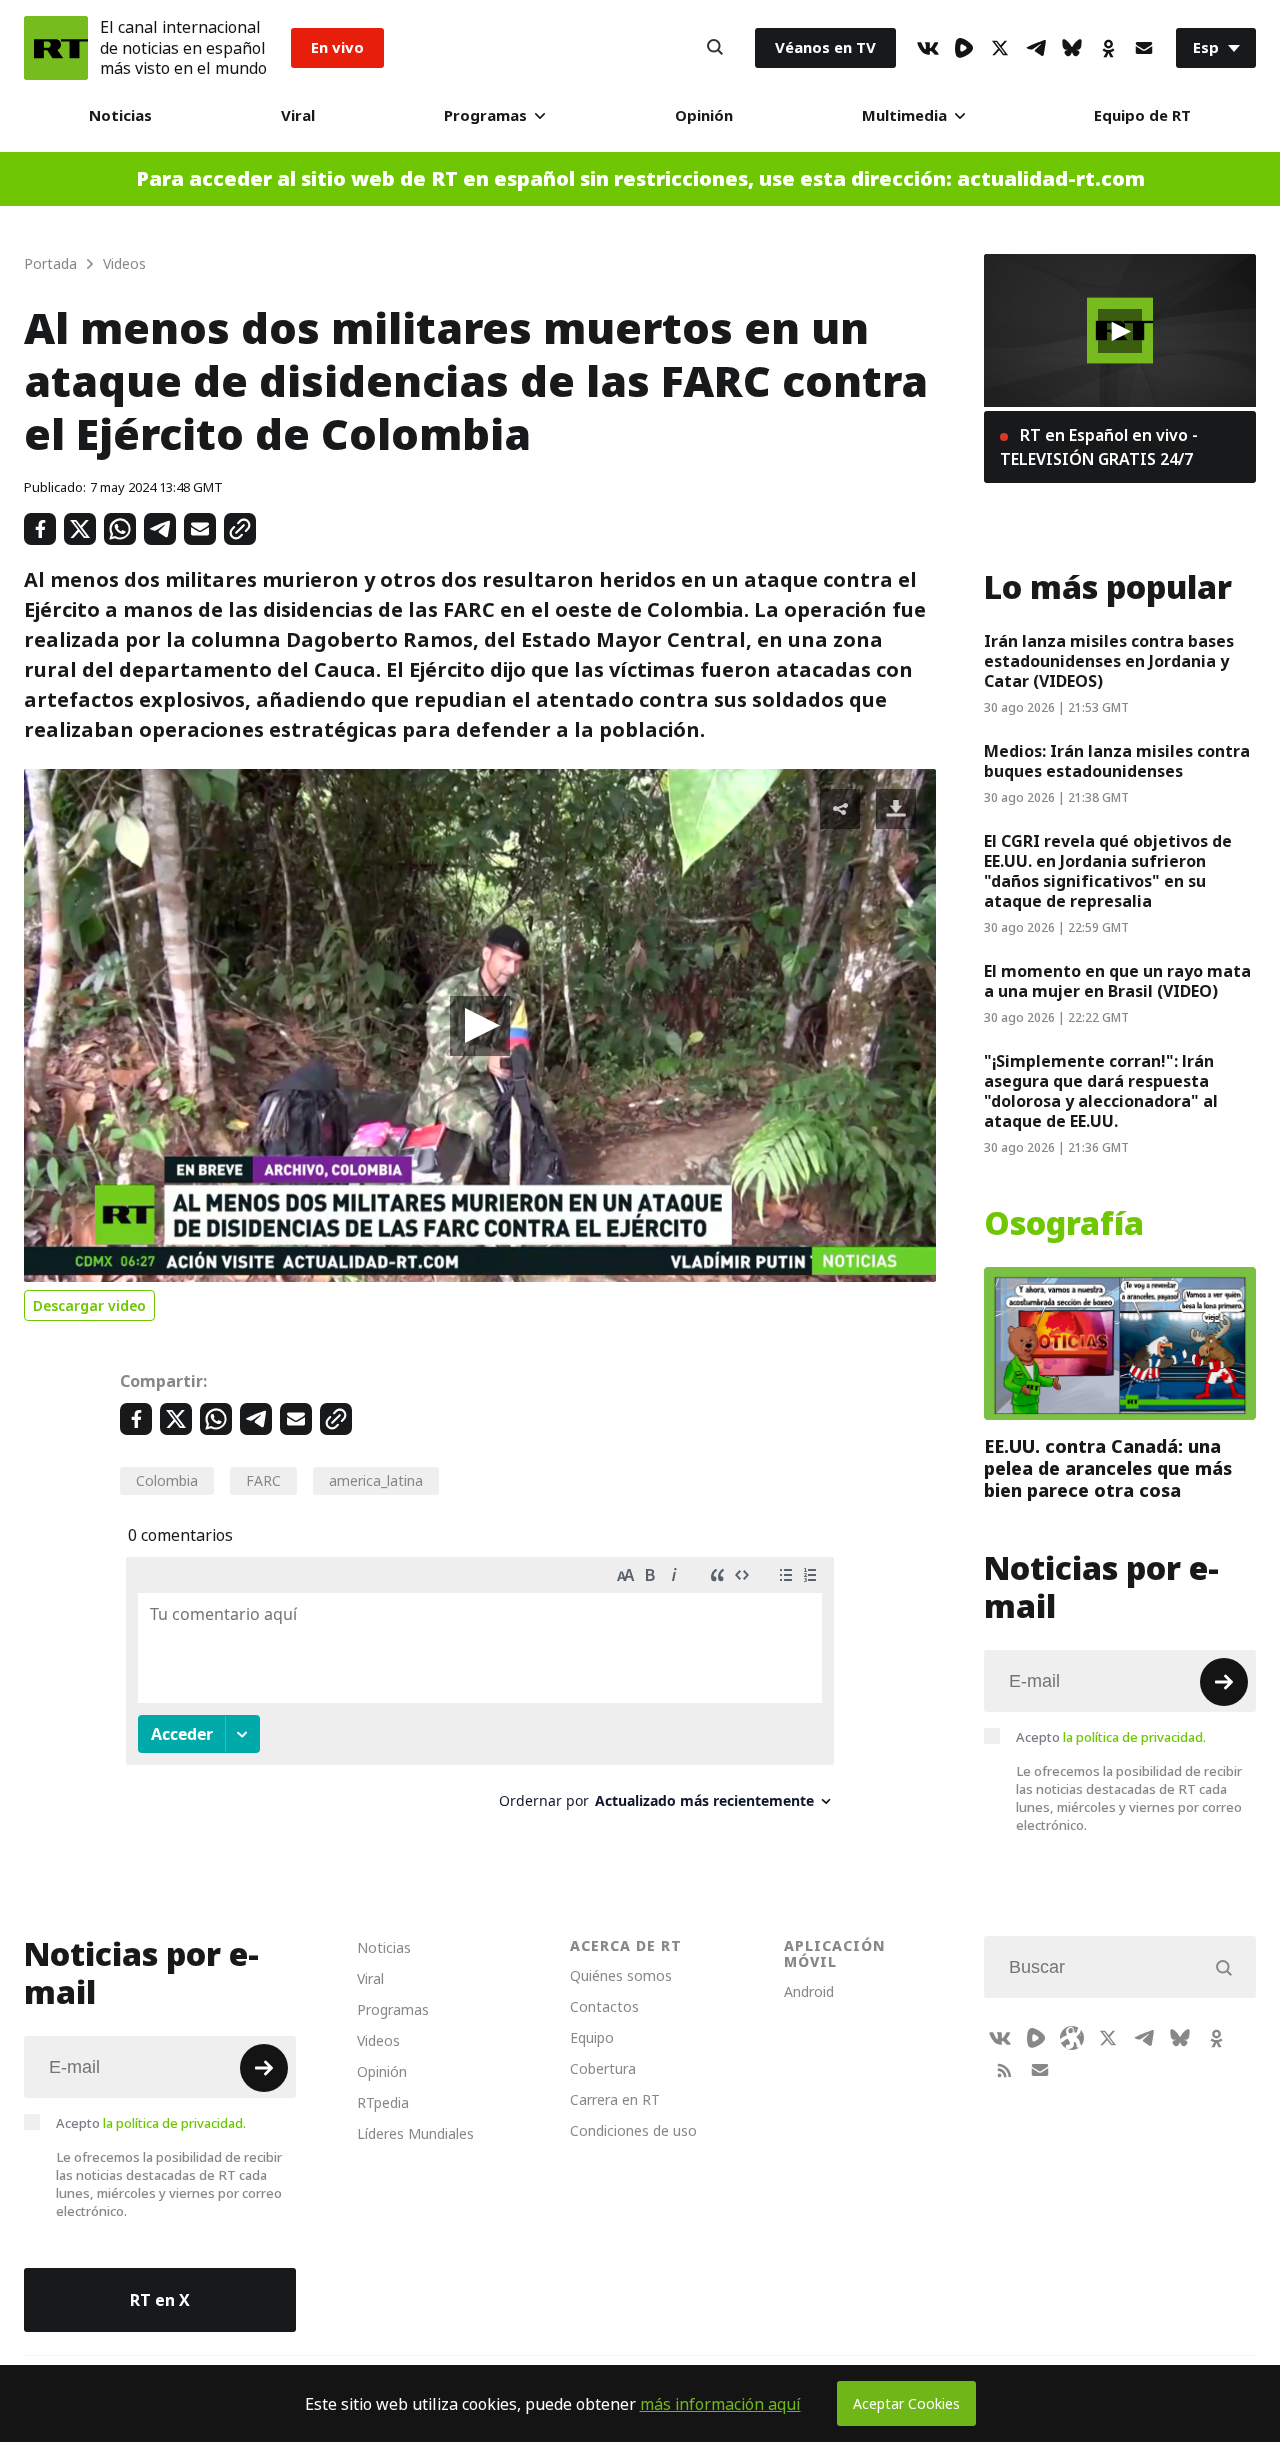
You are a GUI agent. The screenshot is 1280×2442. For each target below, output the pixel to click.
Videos (378, 2040)
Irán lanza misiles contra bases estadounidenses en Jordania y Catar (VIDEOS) (1109, 661)
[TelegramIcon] (1036, 48)
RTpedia (383, 2102)
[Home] (56, 48)
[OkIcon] (1108, 48)
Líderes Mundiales (415, 2133)
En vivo (337, 47)
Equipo (592, 2037)
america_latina (376, 1480)
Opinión (704, 115)
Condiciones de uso (633, 2130)
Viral (298, 115)
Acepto (1111, 1737)
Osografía (1064, 1224)
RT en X (160, 2300)
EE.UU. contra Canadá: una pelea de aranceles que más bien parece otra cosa (1108, 1468)
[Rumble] (964, 48)
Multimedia (904, 115)
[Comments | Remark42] (480, 1690)
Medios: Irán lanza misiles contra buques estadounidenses (1117, 761)
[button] (480, 1026)
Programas (485, 115)
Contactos (604, 2006)
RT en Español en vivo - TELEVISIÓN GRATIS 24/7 (1099, 447)
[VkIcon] (928, 48)
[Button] (715, 48)
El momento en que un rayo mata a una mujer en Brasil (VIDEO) (1117, 981)
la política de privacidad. (1134, 1737)
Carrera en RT (615, 2099)
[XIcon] (1000, 48)
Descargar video (89, 1305)
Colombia (167, 1480)
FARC (263, 1480)
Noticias (120, 115)
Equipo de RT (1142, 115)
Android (809, 1991)
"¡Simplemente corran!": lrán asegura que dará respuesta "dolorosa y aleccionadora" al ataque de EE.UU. (1101, 1091)
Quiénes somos (621, 1975)
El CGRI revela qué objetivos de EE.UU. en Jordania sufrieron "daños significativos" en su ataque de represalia (1108, 871)
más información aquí (720, 2404)
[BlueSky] (1072, 48)
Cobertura (603, 2068)
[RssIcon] (1004, 2070)
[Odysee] (1072, 2038)
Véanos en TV (825, 47)
